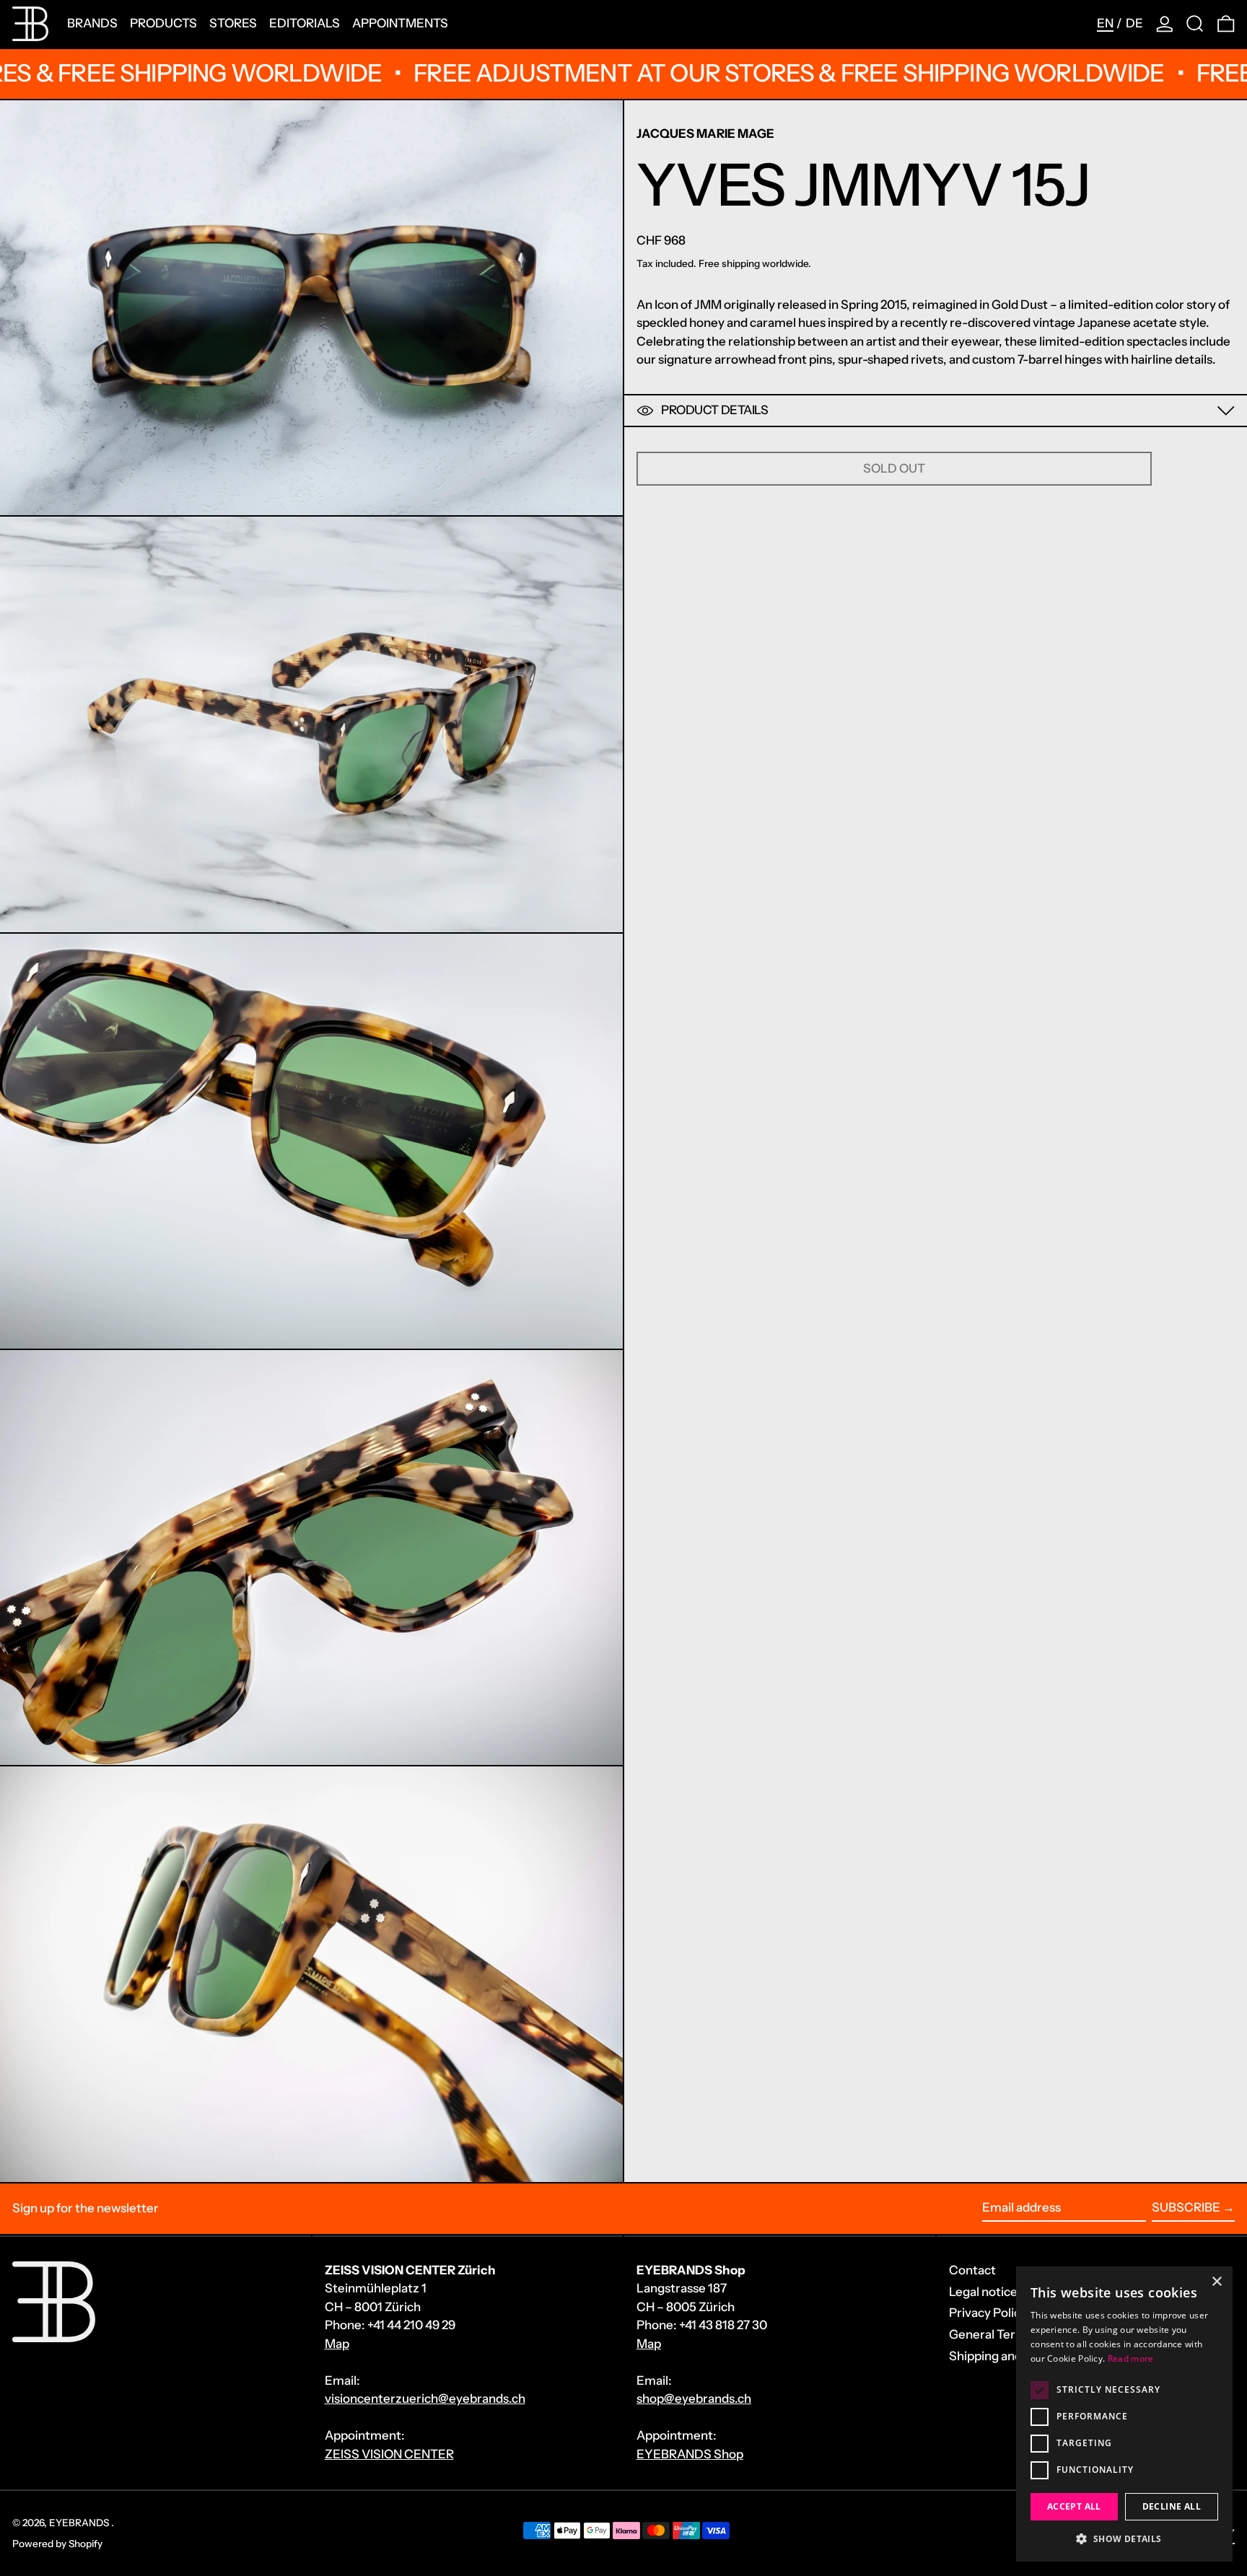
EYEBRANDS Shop (690, 2454)
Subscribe (1186, 2207)
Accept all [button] (1074, 2506)
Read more (1131, 2358)
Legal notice (983, 2292)
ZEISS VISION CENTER (389, 2454)
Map (337, 2344)
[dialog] (1124, 2414)
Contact (972, 2270)
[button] (1195, 24)
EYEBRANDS (80, 2523)
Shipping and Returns (1009, 2356)
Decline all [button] (1172, 2506)
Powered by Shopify (57, 2544)
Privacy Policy (988, 2313)
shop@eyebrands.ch (694, 2398)
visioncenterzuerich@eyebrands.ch (425, 2398)
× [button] (1216, 2282)
